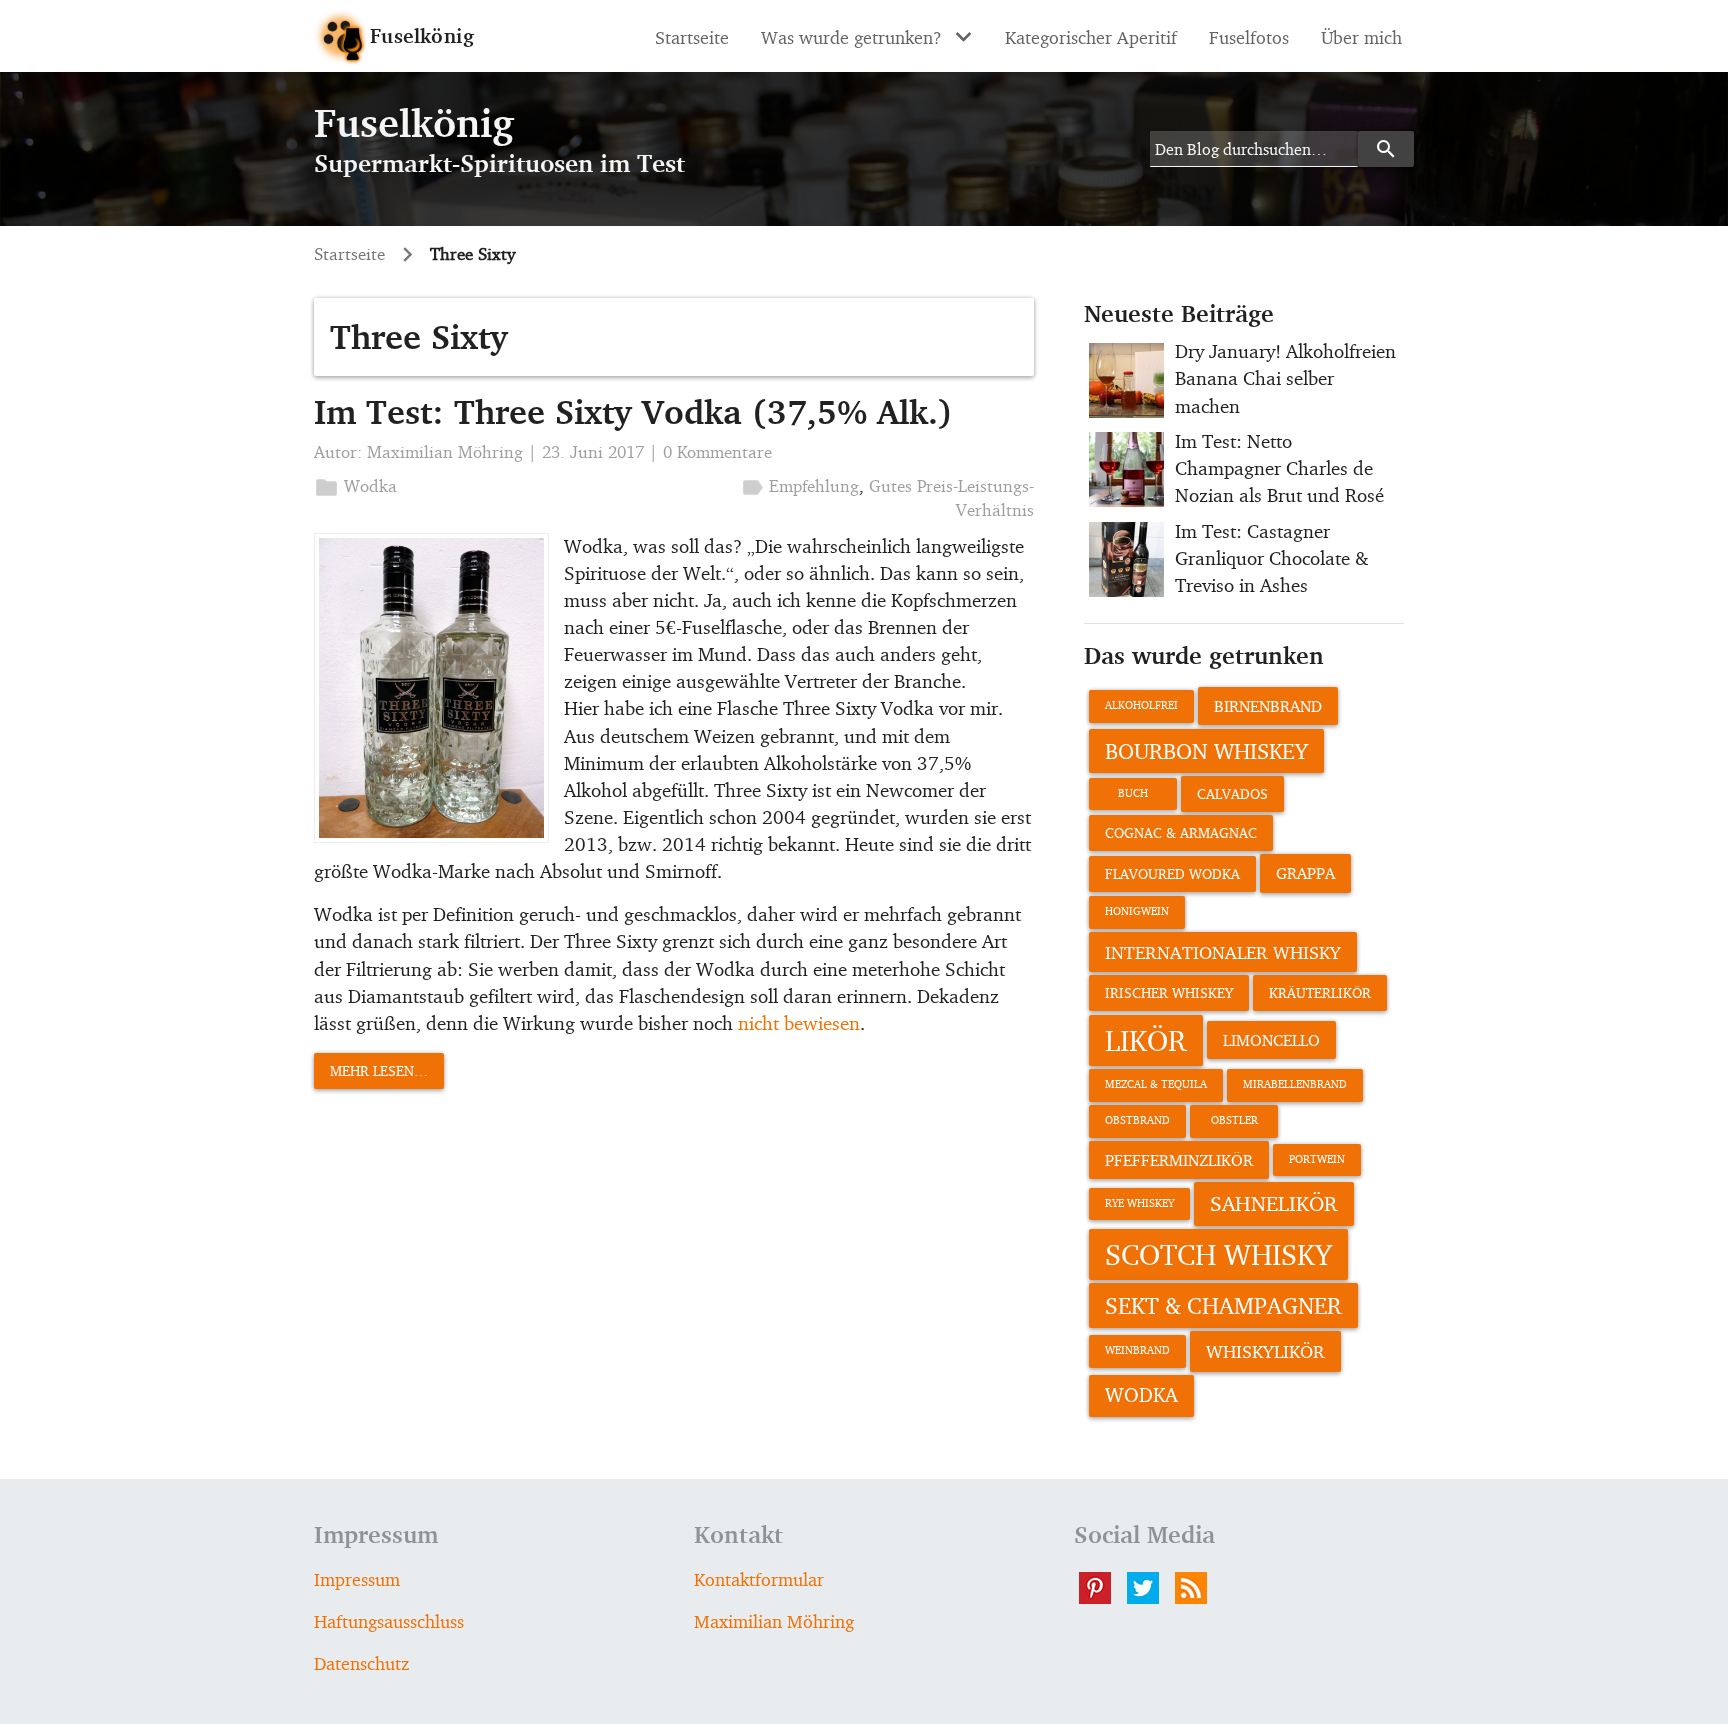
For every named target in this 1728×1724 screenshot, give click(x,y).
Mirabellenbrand (1295, 1084)
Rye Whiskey (1139, 1203)
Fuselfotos (1249, 37)
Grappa (1305, 873)
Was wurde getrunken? (851, 37)
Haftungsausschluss (389, 1621)
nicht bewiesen (799, 1023)
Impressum (357, 1579)
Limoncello (1271, 1040)
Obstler (1234, 1120)
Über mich (1361, 37)
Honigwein (1137, 911)
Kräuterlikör (1320, 992)
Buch (1133, 793)
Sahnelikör (1274, 1203)
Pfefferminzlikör (1179, 1160)
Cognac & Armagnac (1181, 832)
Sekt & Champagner (1223, 1305)
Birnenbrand (1268, 706)
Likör (1146, 1040)
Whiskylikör (1265, 1351)
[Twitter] (1151, 1588)
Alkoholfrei (1141, 705)
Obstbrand (1137, 1120)
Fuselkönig (422, 35)
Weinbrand (1137, 1350)
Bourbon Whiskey (1206, 750)
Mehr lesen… (379, 1070)
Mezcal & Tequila (1156, 1084)
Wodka (370, 485)
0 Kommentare (717, 451)
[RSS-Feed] (1199, 1588)
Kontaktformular (759, 1579)
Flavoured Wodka (1172, 873)
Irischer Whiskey (1169, 992)
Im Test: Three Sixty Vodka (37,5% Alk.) (633, 411)
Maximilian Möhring (445, 451)
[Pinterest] (1103, 1588)
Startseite (692, 37)
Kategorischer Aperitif (1091, 37)
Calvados (1232, 793)
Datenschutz (361, 1663)
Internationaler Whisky (1223, 952)
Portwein (1317, 1159)
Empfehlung (814, 485)
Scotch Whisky (1218, 1254)
